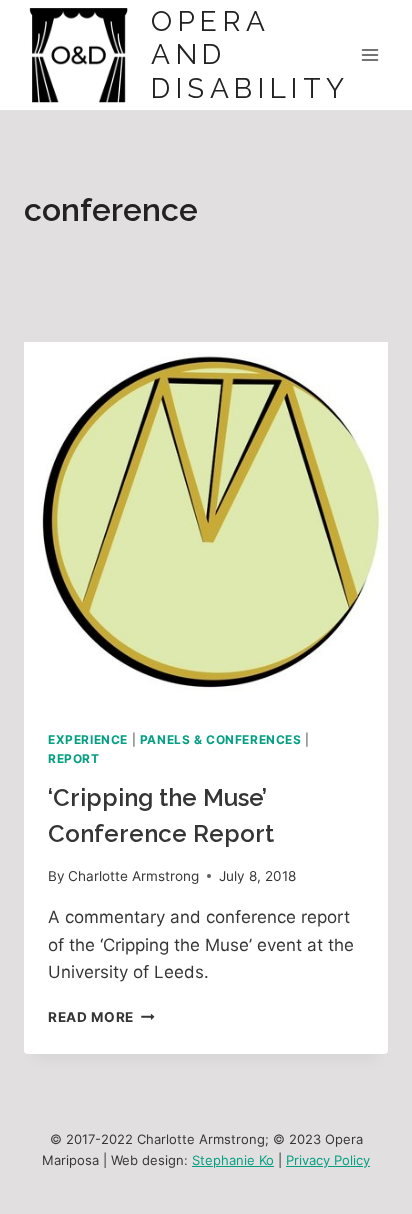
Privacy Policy (328, 1160)
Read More (101, 1017)
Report (74, 758)
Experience (88, 739)
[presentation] (206, 524)
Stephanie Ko (233, 1160)
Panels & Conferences (221, 739)
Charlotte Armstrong (133, 876)
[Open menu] (369, 54)
